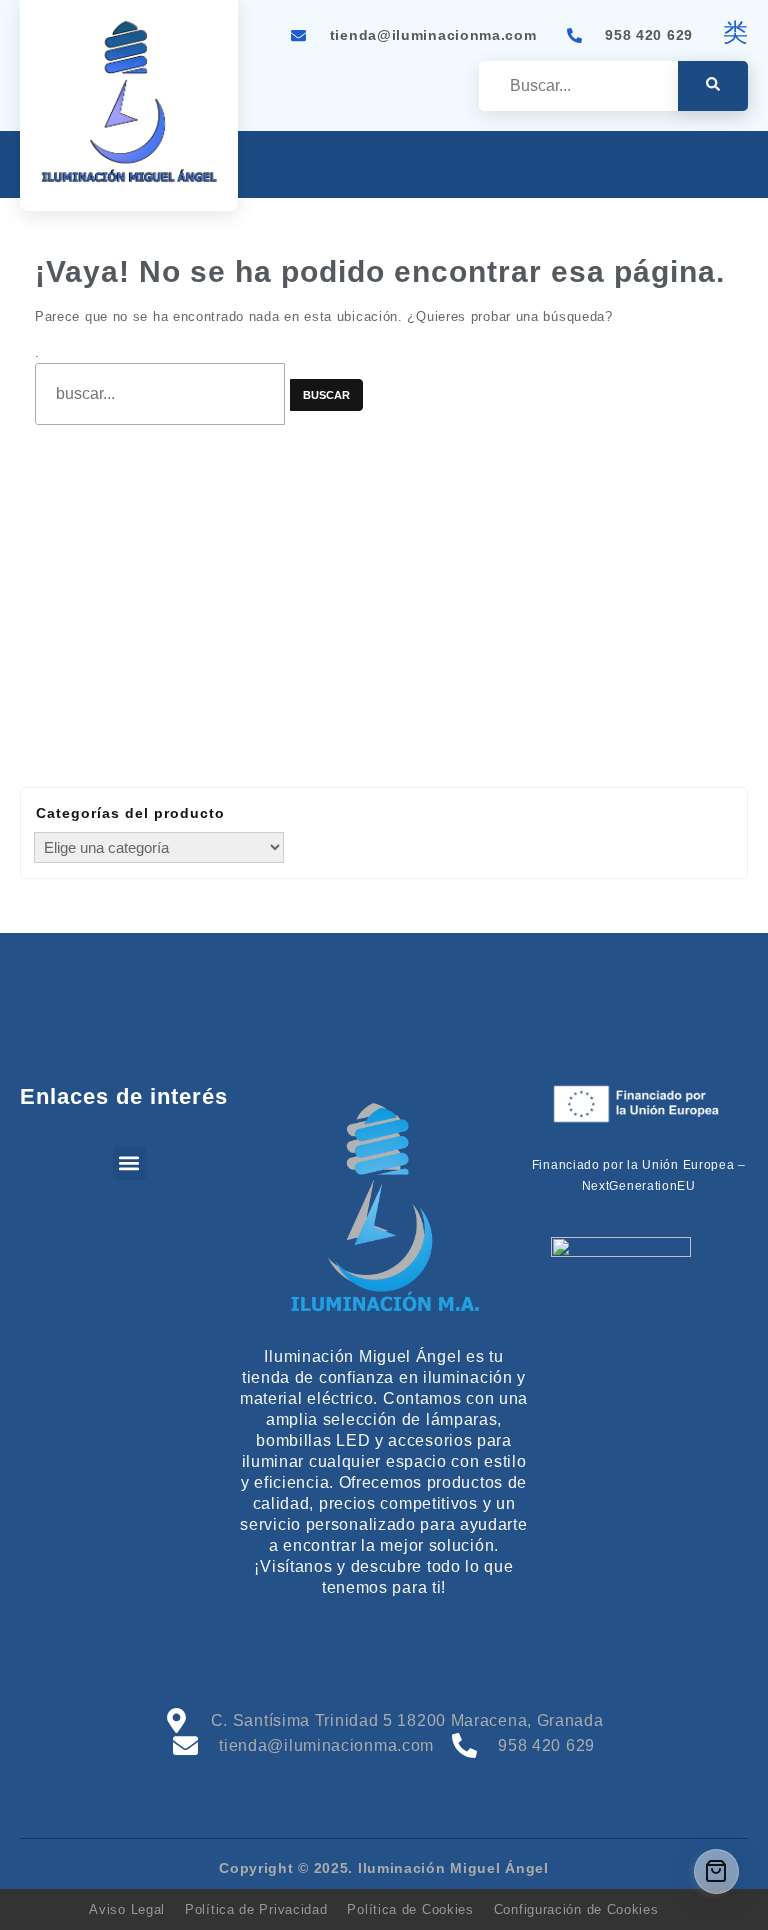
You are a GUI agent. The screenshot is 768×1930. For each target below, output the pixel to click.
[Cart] (716, 1871)
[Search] (713, 86)
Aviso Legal (127, 1909)
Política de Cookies (410, 1909)
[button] (129, 1163)
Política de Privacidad (256, 1909)
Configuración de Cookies (576, 1909)
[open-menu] (736, 166)
